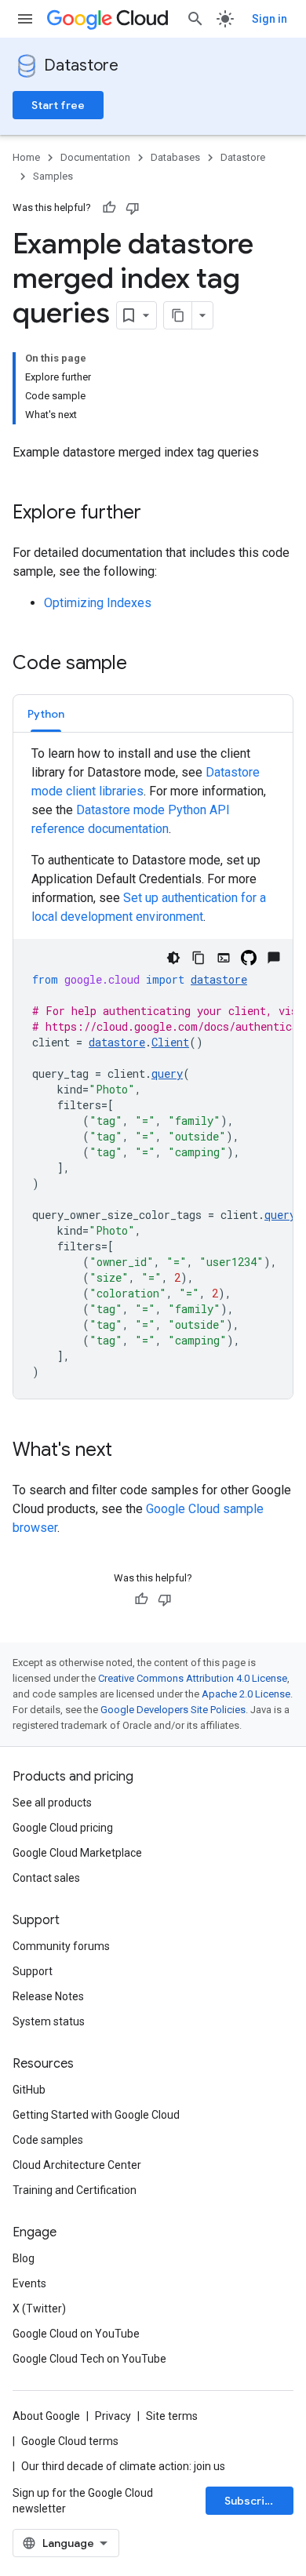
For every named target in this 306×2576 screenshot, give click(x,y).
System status (49, 2021)
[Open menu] (25, 19)
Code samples (48, 2140)
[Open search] (195, 19)
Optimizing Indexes (98, 603)
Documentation (95, 157)
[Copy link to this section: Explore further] (157, 514)
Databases (175, 157)
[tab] (46, 713)
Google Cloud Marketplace (77, 1853)
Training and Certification (75, 2190)
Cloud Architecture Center (77, 2165)
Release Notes (48, 1996)
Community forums (61, 1946)
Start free (58, 105)
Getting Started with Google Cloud (96, 2115)
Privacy (113, 2416)
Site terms (172, 2416)
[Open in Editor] (224, 958)
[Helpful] (109, 208)
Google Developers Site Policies (173, 1710)
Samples (53, 176)
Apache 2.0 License (246, 1694)
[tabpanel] (153, 1072)
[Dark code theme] (173, 958)
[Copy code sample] (199, 958)
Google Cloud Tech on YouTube (89, 2359)
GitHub (29, 2090)
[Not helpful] (133, 208)
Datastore (81, 65)
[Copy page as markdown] (178, 315)
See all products (52, 1803)
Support (33, 1971)
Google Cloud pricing (63, 1828)
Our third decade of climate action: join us (123, 2466)
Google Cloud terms (70, 2441)
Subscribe (251, 2501)
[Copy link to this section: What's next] (128, 1451)
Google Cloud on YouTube (76, 2334)
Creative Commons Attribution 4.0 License (193, 1678)
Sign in (270, 19)
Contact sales (46, 1878)
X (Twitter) (39, 2309)
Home (26, 157)
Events (29, 2283)
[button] (46, 713)
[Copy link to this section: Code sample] (143, 664)
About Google (46, 2416)
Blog (24, 2258)
